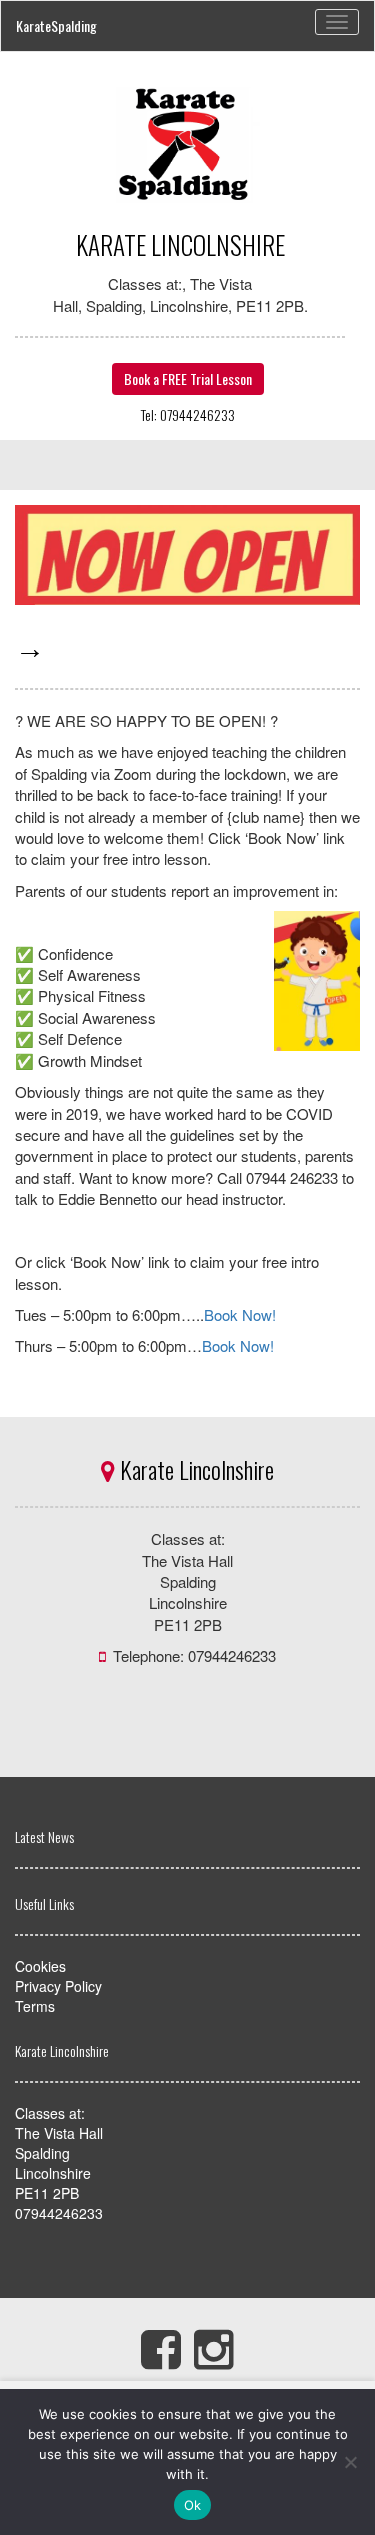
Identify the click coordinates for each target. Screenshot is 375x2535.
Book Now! (240, 1314)
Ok (193, 2505)
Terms (35, 2006)
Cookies (40, 1966)
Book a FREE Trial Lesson (188, 378)
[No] (350, 2462)
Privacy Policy (58, 1986)
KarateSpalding (56, 25)
